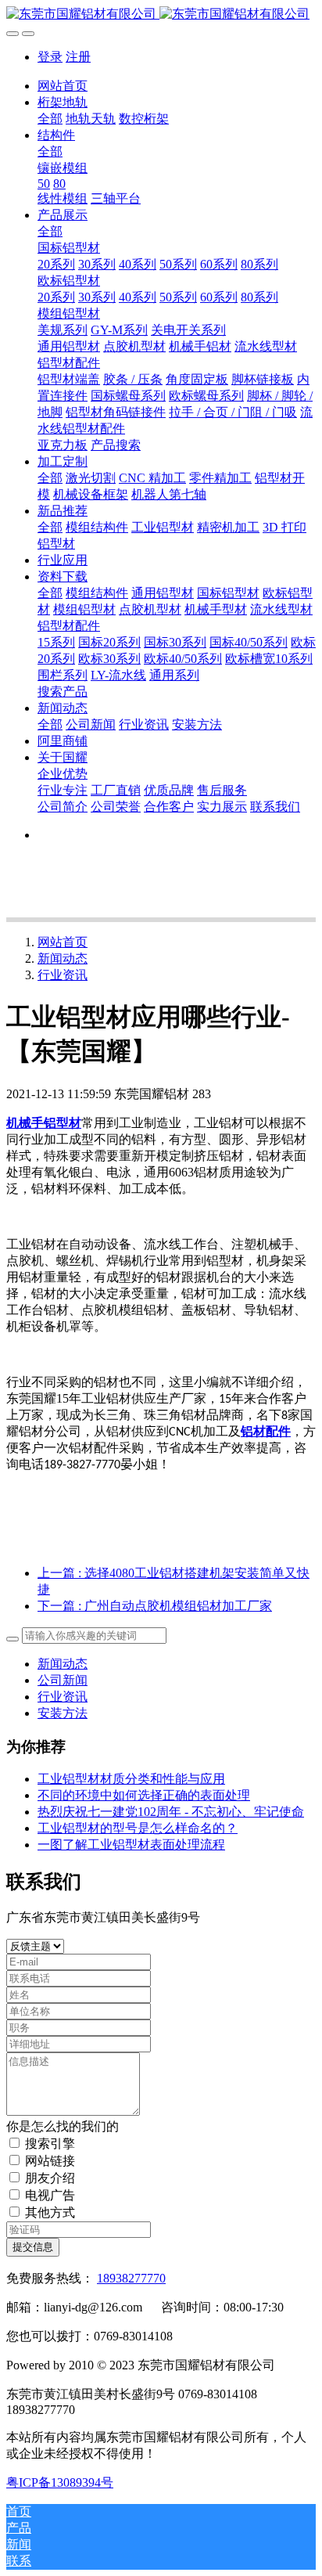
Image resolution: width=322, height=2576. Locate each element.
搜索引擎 (50, 2144)
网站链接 (50, 2161)
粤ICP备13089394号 (60, 2482)
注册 (78, 57)
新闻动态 (63, 958)
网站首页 (63, 86)
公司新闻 (63, 1680)
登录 (50, 57)
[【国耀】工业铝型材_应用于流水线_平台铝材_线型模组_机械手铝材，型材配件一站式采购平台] (161, 14)
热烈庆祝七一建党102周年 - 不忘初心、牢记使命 (171, 1812)
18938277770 (131, 2278)
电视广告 (50, 2195)
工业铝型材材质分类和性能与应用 (131, 1779)
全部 (50, 119)
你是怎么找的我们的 (63, 2126)
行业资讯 (63, 975)
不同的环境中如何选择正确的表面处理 (144, 1795)
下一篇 (155, 1606)
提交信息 (33, 2247)
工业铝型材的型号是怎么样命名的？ (138, 1828)
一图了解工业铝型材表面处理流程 (131, 1845)
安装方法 (63, 1713)
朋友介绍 (50, 2178)
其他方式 (50, 2212)
